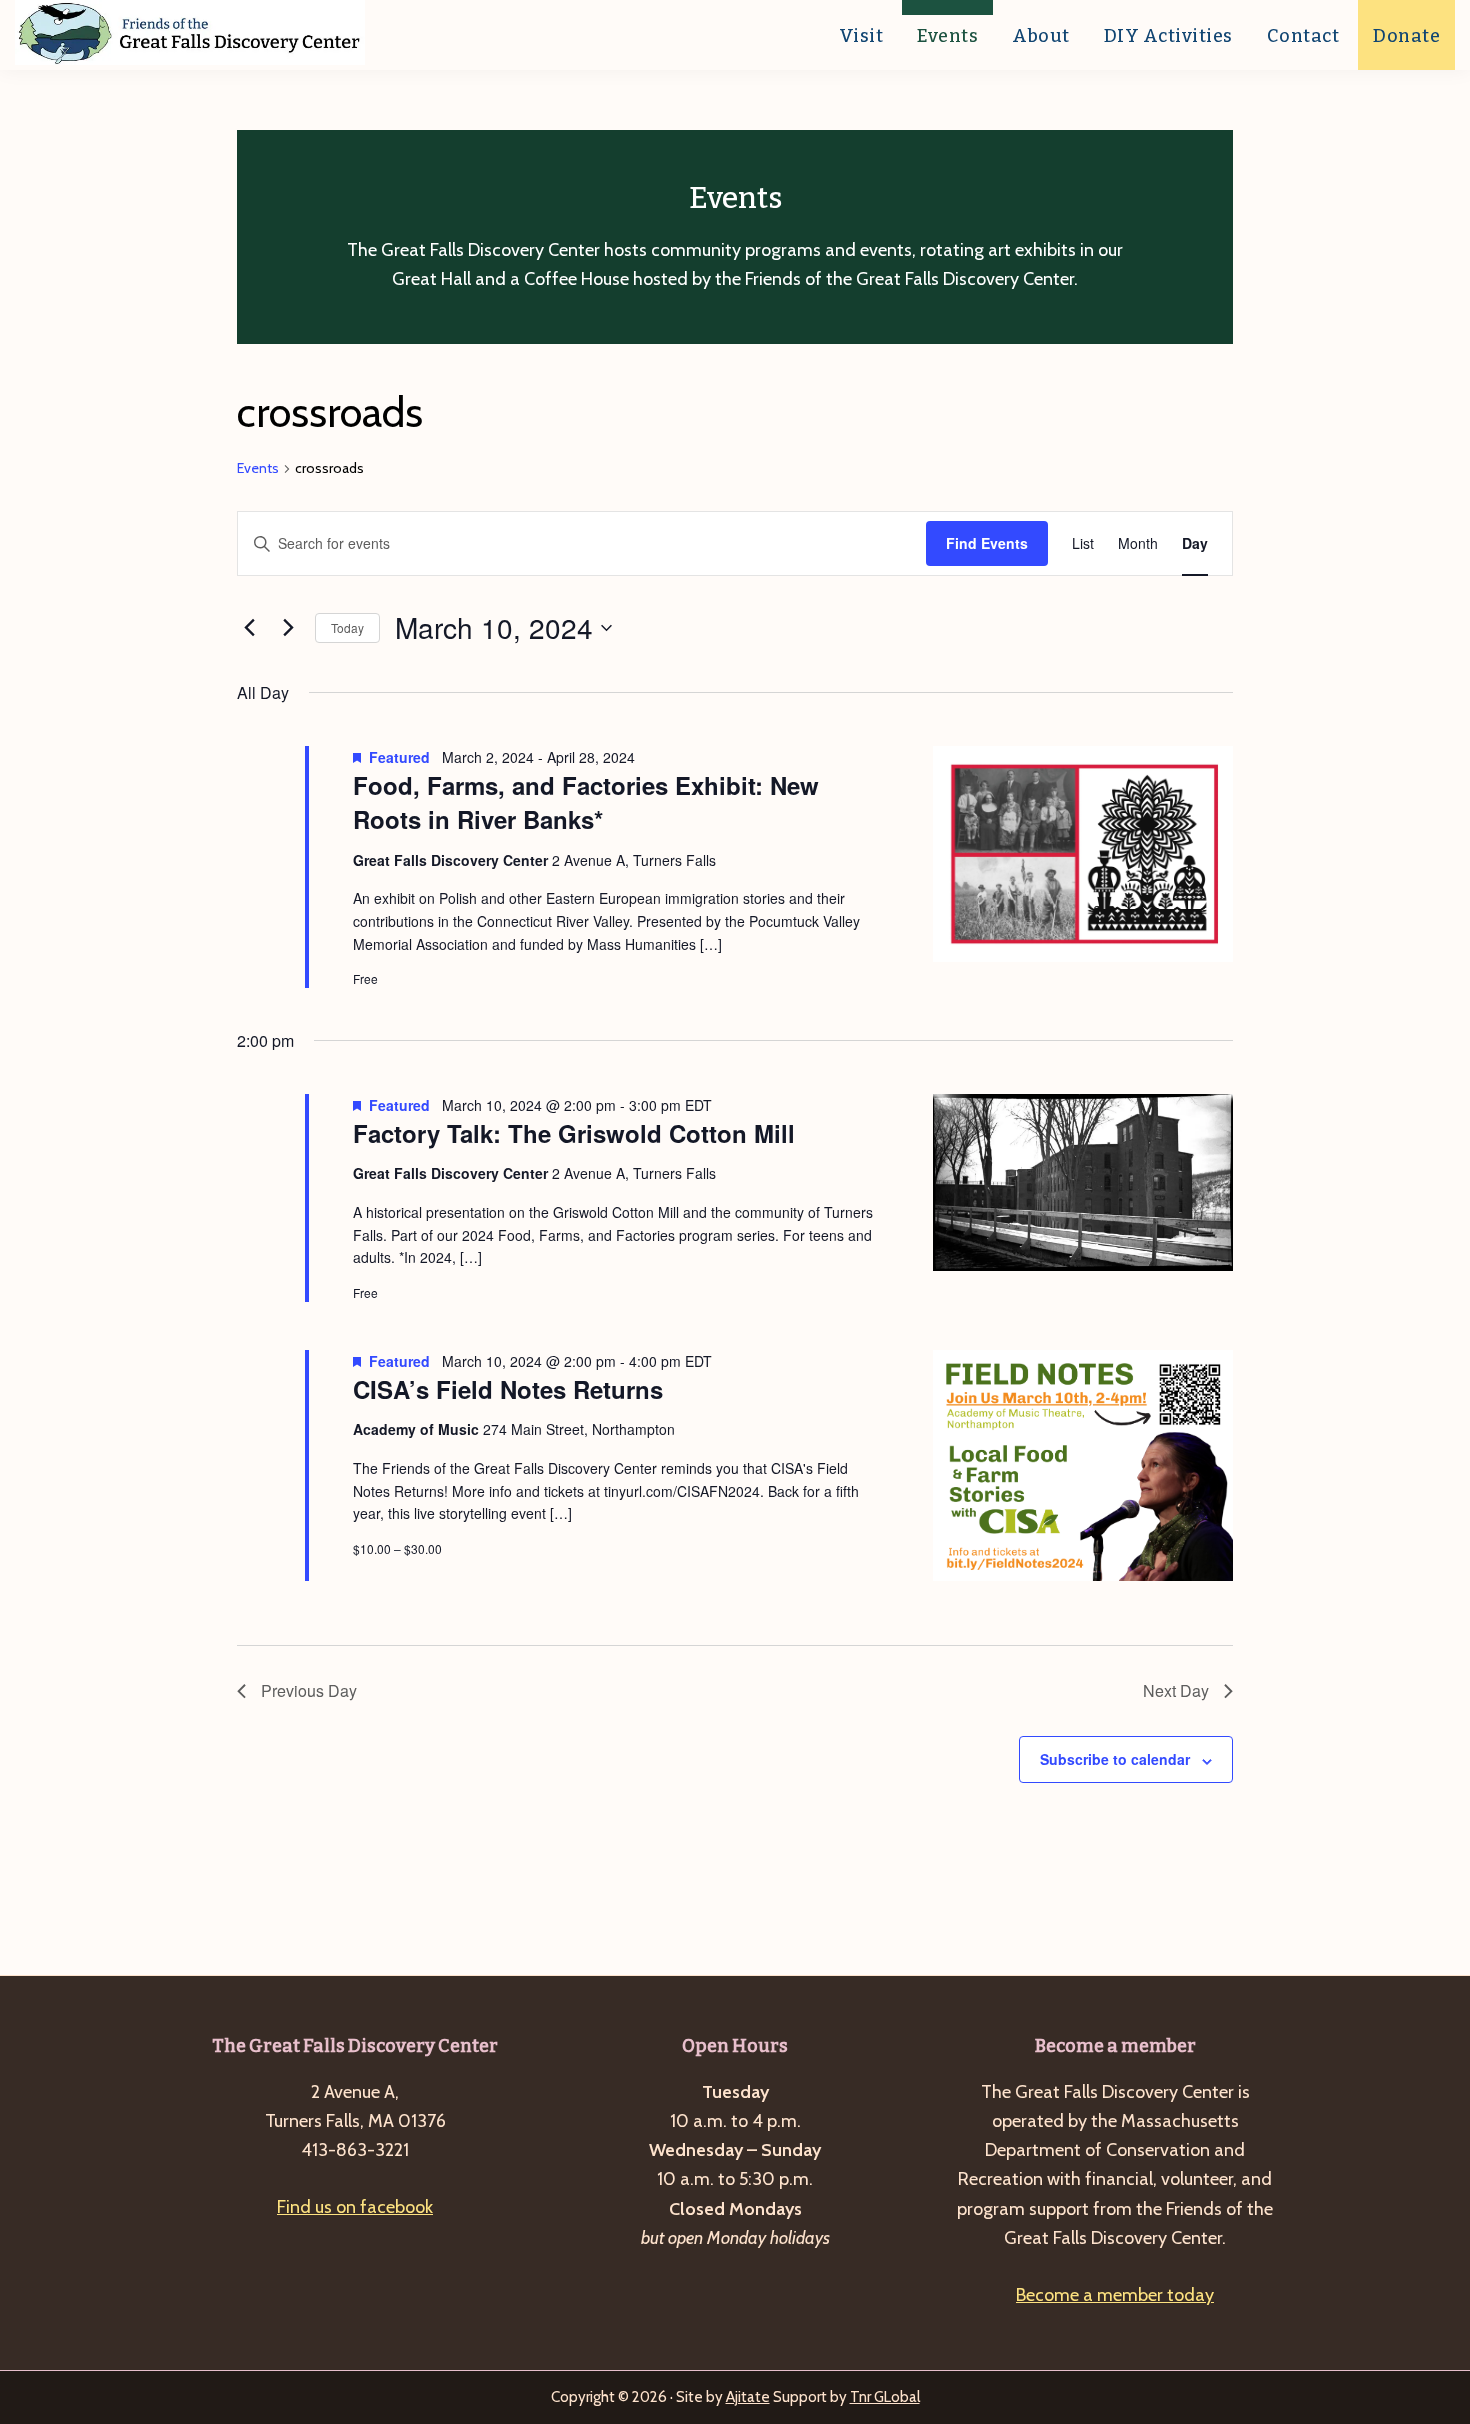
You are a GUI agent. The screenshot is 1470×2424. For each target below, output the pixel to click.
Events (258, 468)
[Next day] (288, 628)
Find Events (987, 543)
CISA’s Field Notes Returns (508, 1389)
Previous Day (309, 1690)
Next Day (1176, 1690)
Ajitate (748, 2397)
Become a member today (1115, 2295)
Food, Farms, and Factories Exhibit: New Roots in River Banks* (586, 802)
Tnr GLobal (885, 2397)
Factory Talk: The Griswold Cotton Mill (574, 1133)
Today (347, 627)
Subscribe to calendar (1115, 1759)
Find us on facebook (355, 2207)
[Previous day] (249, 628)
